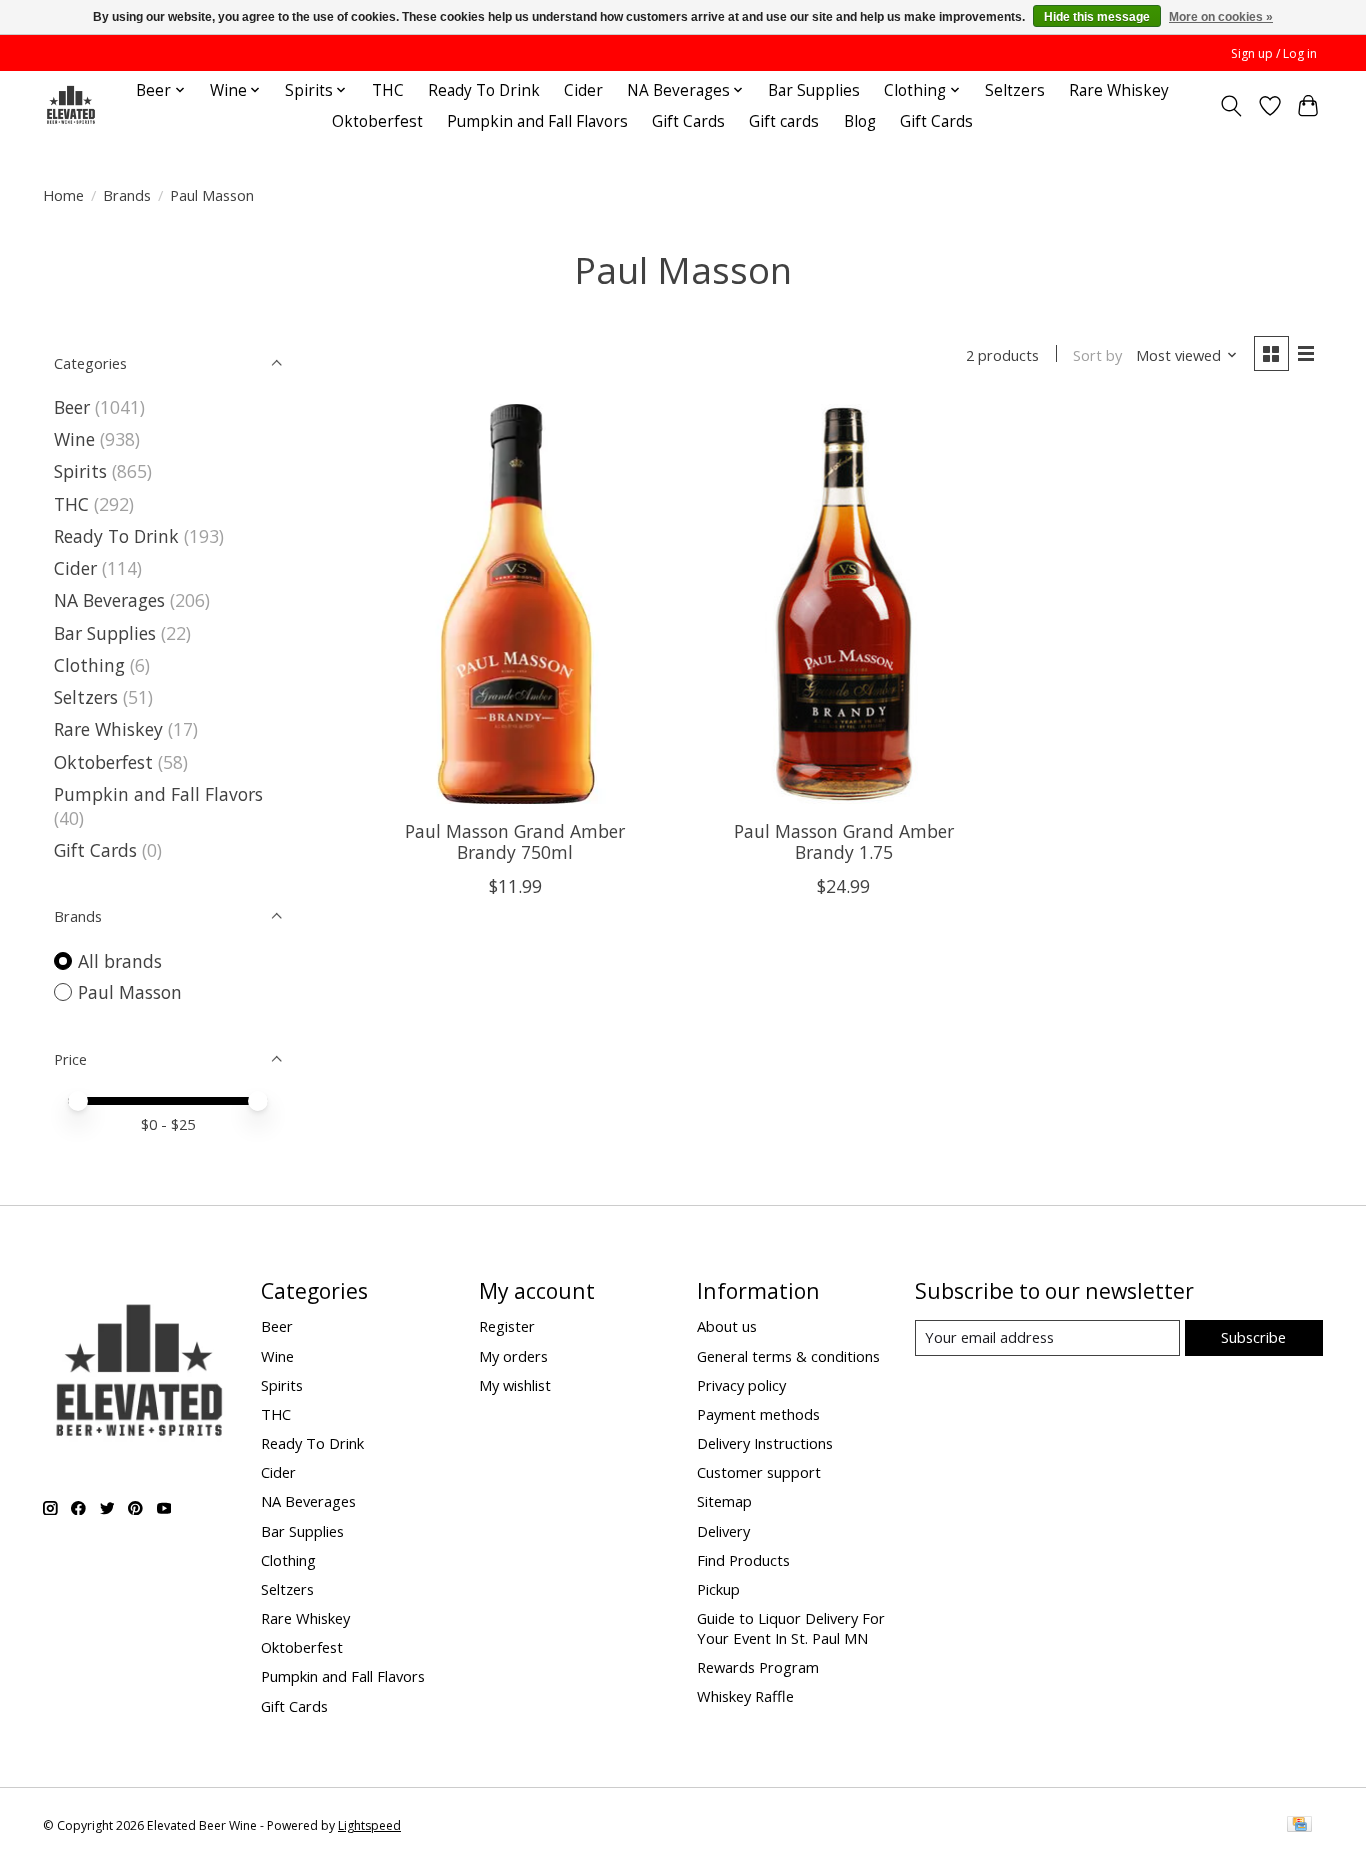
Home (63, 195)
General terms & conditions (788, 1356)
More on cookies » (1221, 17)
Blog (860, 121)
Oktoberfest (377, 121)
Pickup (718, 1589)
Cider (583, 90)
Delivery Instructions (765, 1443)
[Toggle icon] (1231, 106)
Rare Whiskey (1119, 90)
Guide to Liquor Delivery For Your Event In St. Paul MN (791, 1628)
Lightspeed (369, 1825)
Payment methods (758, 1414)
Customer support (759, 1472)
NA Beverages (109, 600)
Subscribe (1253, 1337)
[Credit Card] (1299, 1826)
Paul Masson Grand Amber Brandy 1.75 (844, 841)
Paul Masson (130, 992)
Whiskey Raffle (745, 1696)
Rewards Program (758, 1667)
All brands (120, 961)
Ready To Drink (484, 90)
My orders (513, 1356)
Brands (127, 195)
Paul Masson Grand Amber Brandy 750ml (515, 841)
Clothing (89, 665)
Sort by (1097, 355)
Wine (74, 439)
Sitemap (724, 1501)
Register (507, 1326)
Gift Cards (688, 121)
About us (727, 1326)
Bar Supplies (814, 90)
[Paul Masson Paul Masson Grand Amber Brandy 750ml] (515, 604)
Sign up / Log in (1274, 53)
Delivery (723, 1531)
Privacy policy (741, 1385)
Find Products (743, 1560)
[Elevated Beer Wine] (70, 105)
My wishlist (515, 1385)
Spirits (80, 471)
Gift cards (784, 121)
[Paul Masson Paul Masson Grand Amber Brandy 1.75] (843, 604)
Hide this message (1097, 17)
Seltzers (1015, 90)
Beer (72, 407)
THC (388, 90)
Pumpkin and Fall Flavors (537, 121)
